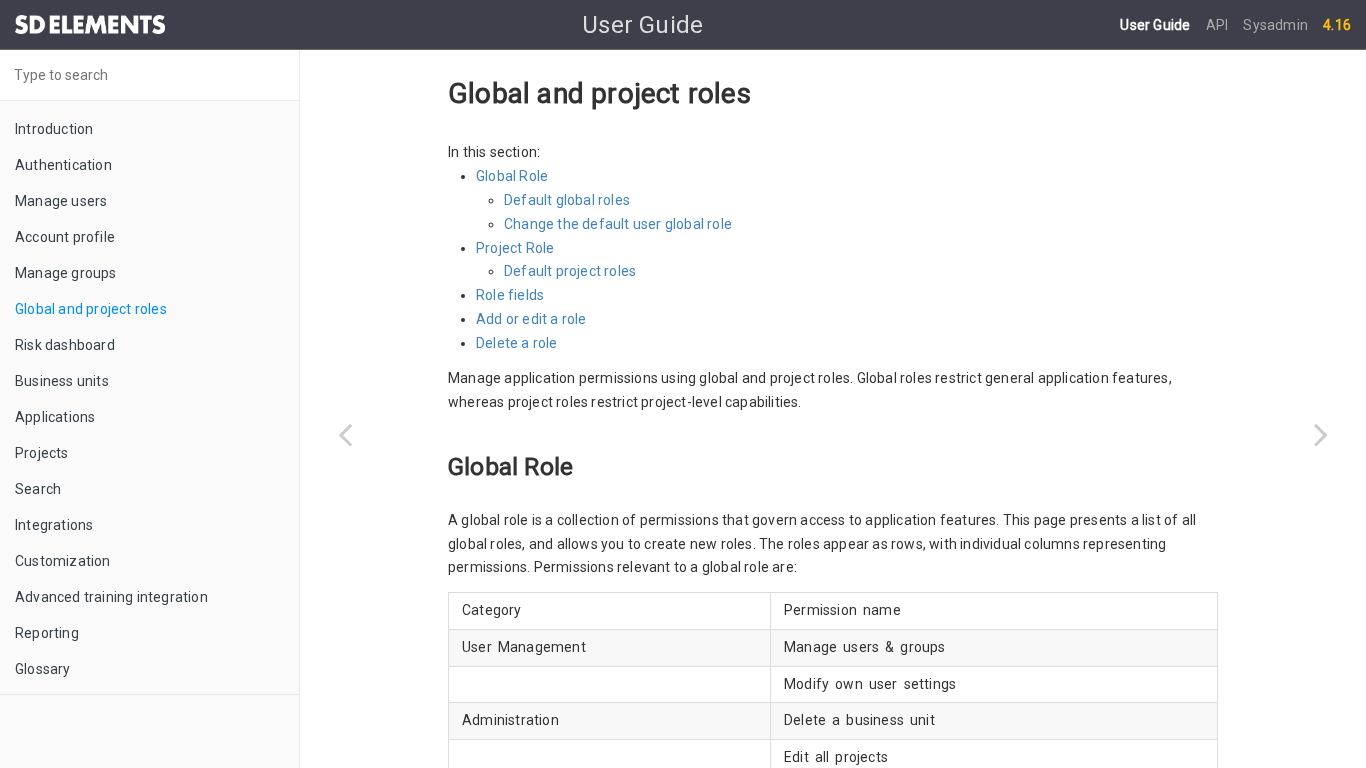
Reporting (47, 633)
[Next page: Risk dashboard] (1321, 434)
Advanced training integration (111, 597)
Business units (62, 381)
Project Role (515, 248)
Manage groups (66, 273)
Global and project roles (91, 309)
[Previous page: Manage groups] (345, 434)
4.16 (1337, 25)
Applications (55, 417)
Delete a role (517, 343)
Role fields (510, 295)
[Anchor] (585, 464)
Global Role (512, 176)
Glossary (43, 669)
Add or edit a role (531, 319)
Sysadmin (1275, 25)
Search (38, 489)
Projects (42, 453)
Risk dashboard (65, 345)
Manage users (61, 201)
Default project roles (570, 271)
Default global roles (567, 200)
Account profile (65, 237)
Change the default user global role (618, 224)
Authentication (63, 165)
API (1219, 25)
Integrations (54, 525)
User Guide (1156, 25)
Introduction (54, 129)
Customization (63, 561)
